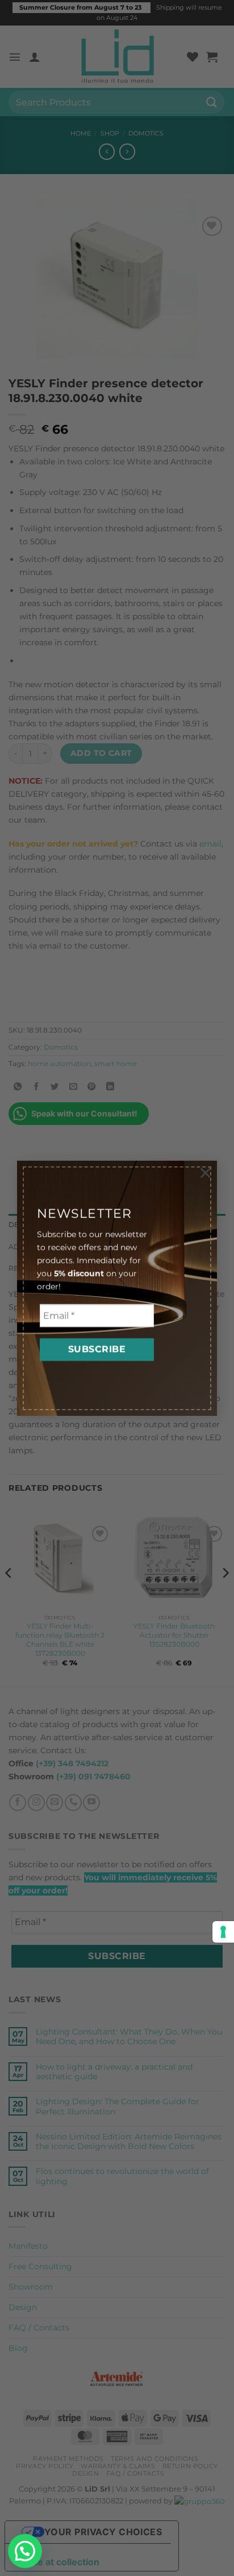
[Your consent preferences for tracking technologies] (223, 1932)
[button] (25, 2551)
